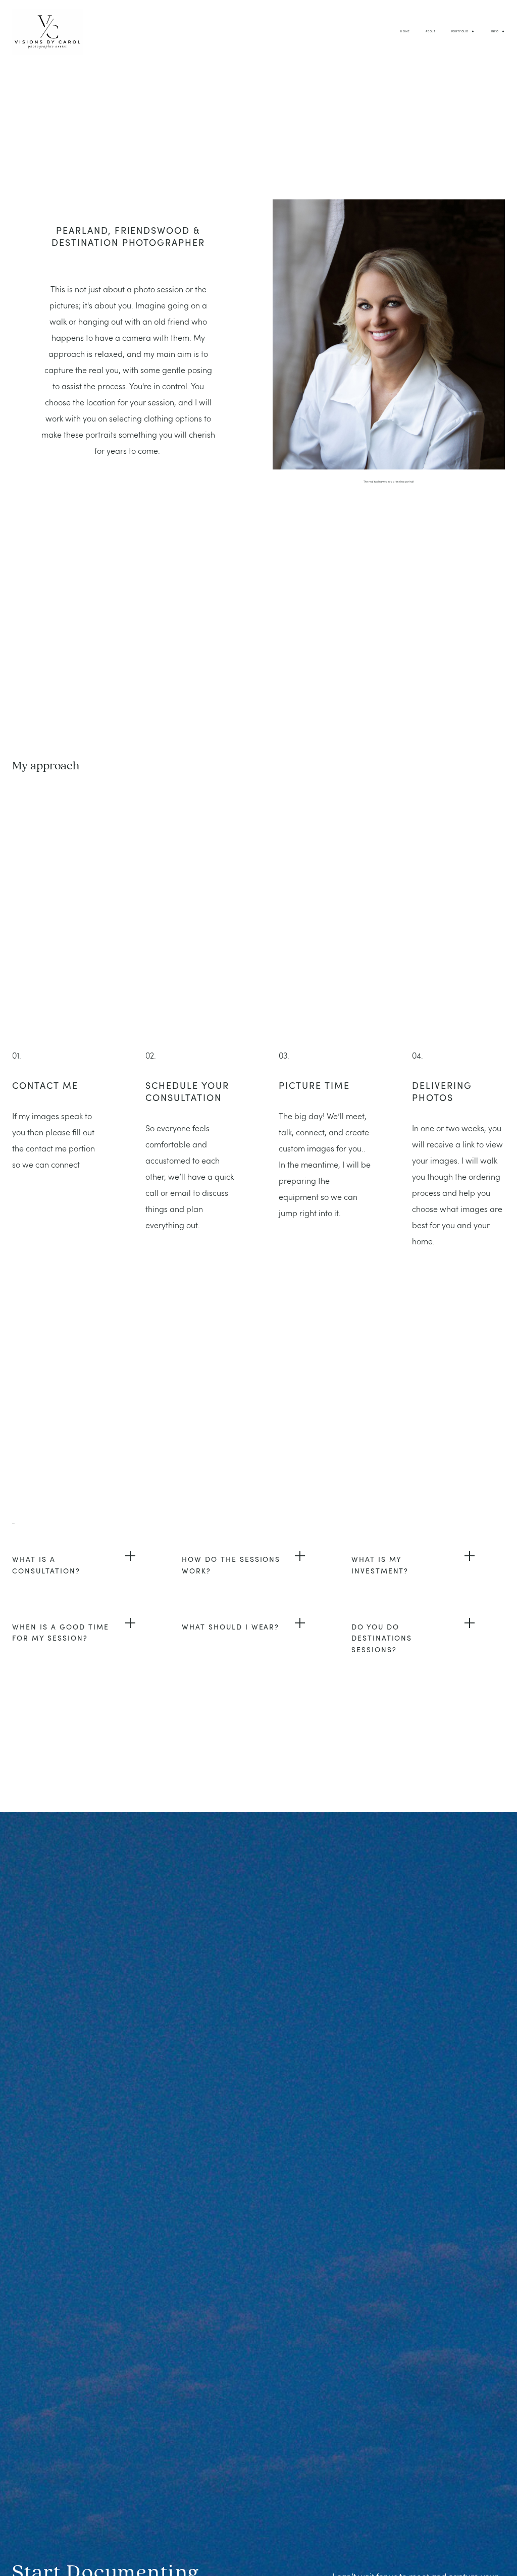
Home (405, 31)
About (431, 31)
